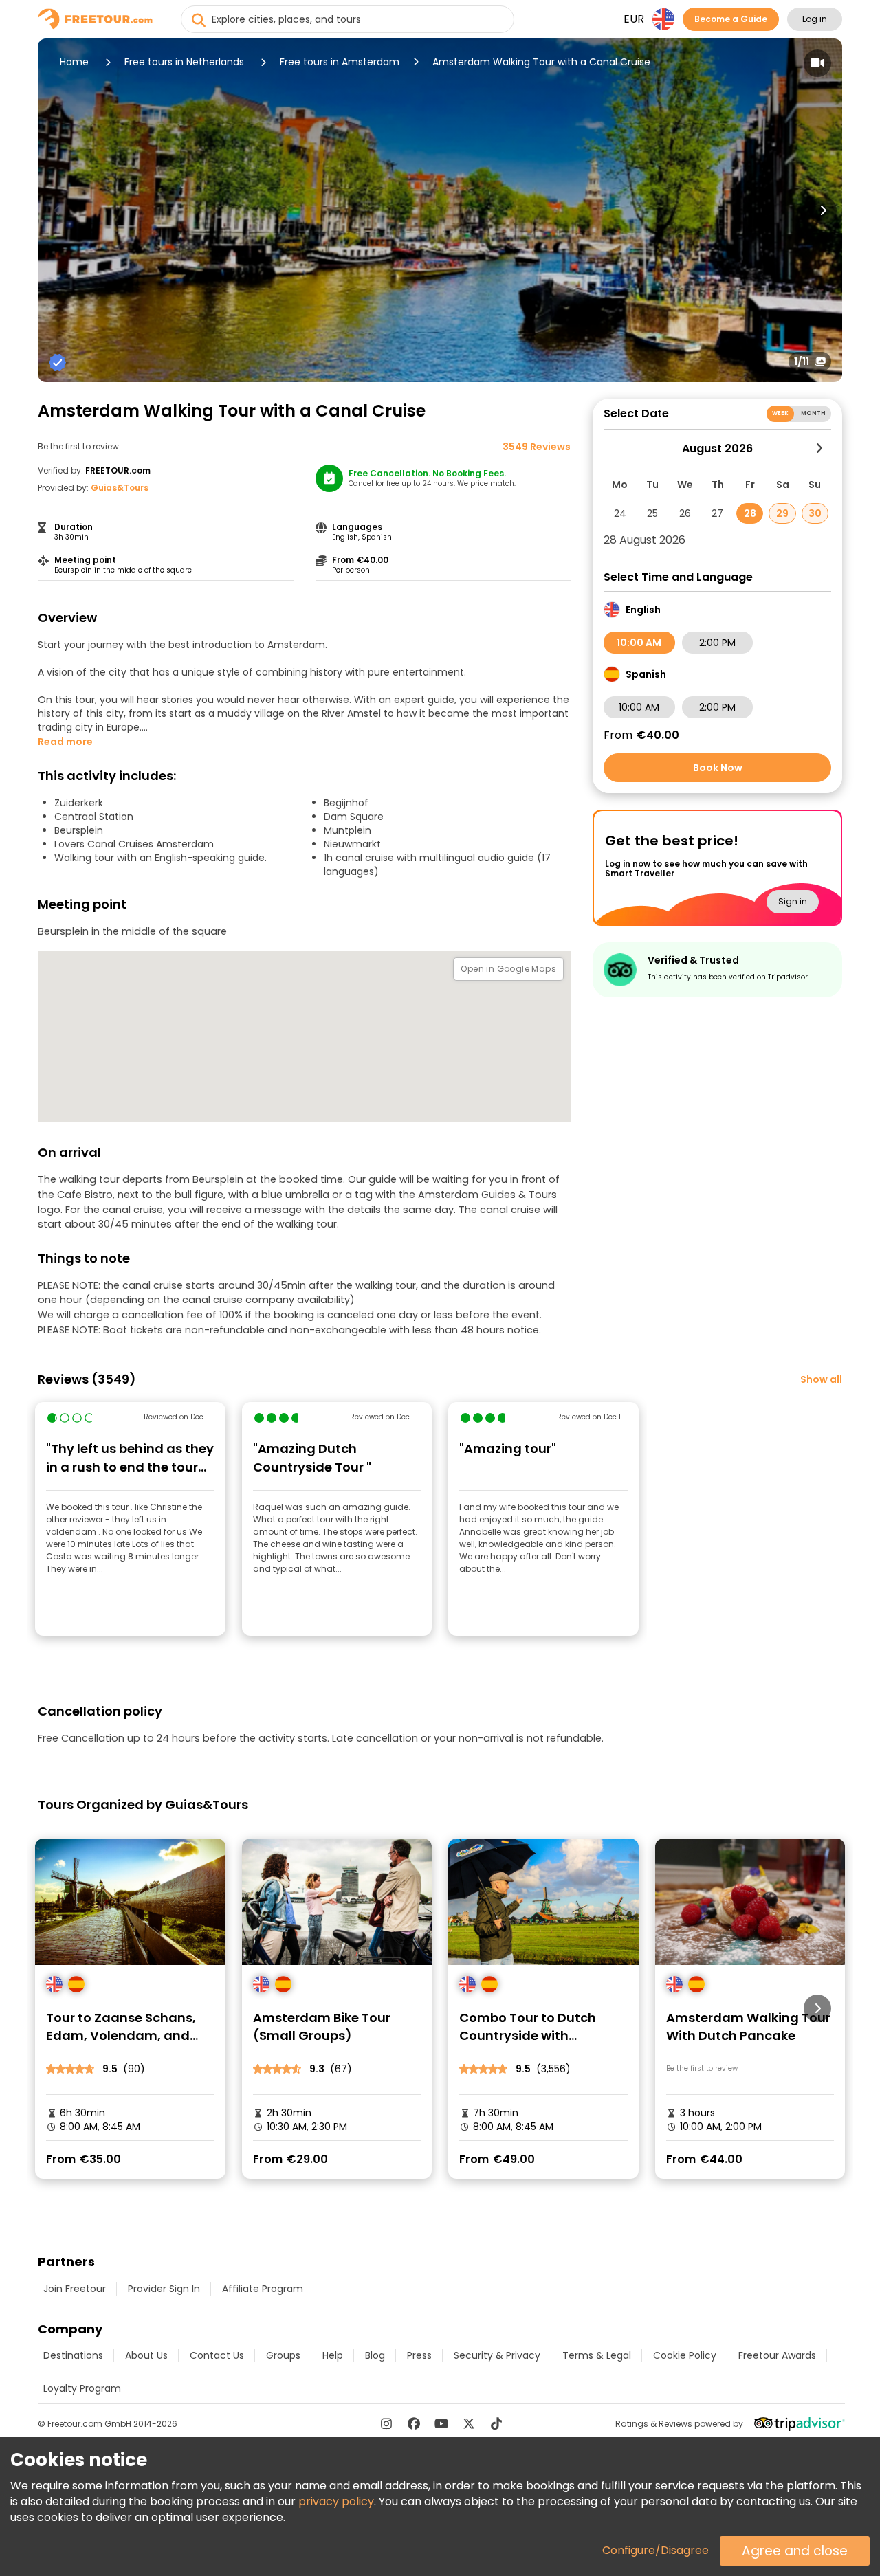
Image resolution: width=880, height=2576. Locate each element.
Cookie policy (685, 2355)
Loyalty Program (82, 2388)
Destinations (73, 2355)
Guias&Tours (120, 488)
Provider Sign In (164, 2289)
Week (781, 413)
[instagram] (386, 2423)
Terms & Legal (597, 2355)
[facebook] (414, 2423)
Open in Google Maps (508, 969)
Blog (375, 2355)
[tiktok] (496, 2423)
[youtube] (441, 2423)
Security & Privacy (497, 2355)
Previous (57, 210)
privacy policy (336, 2501)
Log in (815, 19)
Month (813, 413)
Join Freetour (75, 2289)
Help (333, 2355)
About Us (146, 2355)
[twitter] (469, 2423)
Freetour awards (777, 2355)
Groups (283, 2355)
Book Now (718, 768)
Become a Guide (731, 19)
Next (823, 210)
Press (419, 2355)
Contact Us (217, 2355)
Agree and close (795, 2551)
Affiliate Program (263, 2289)
